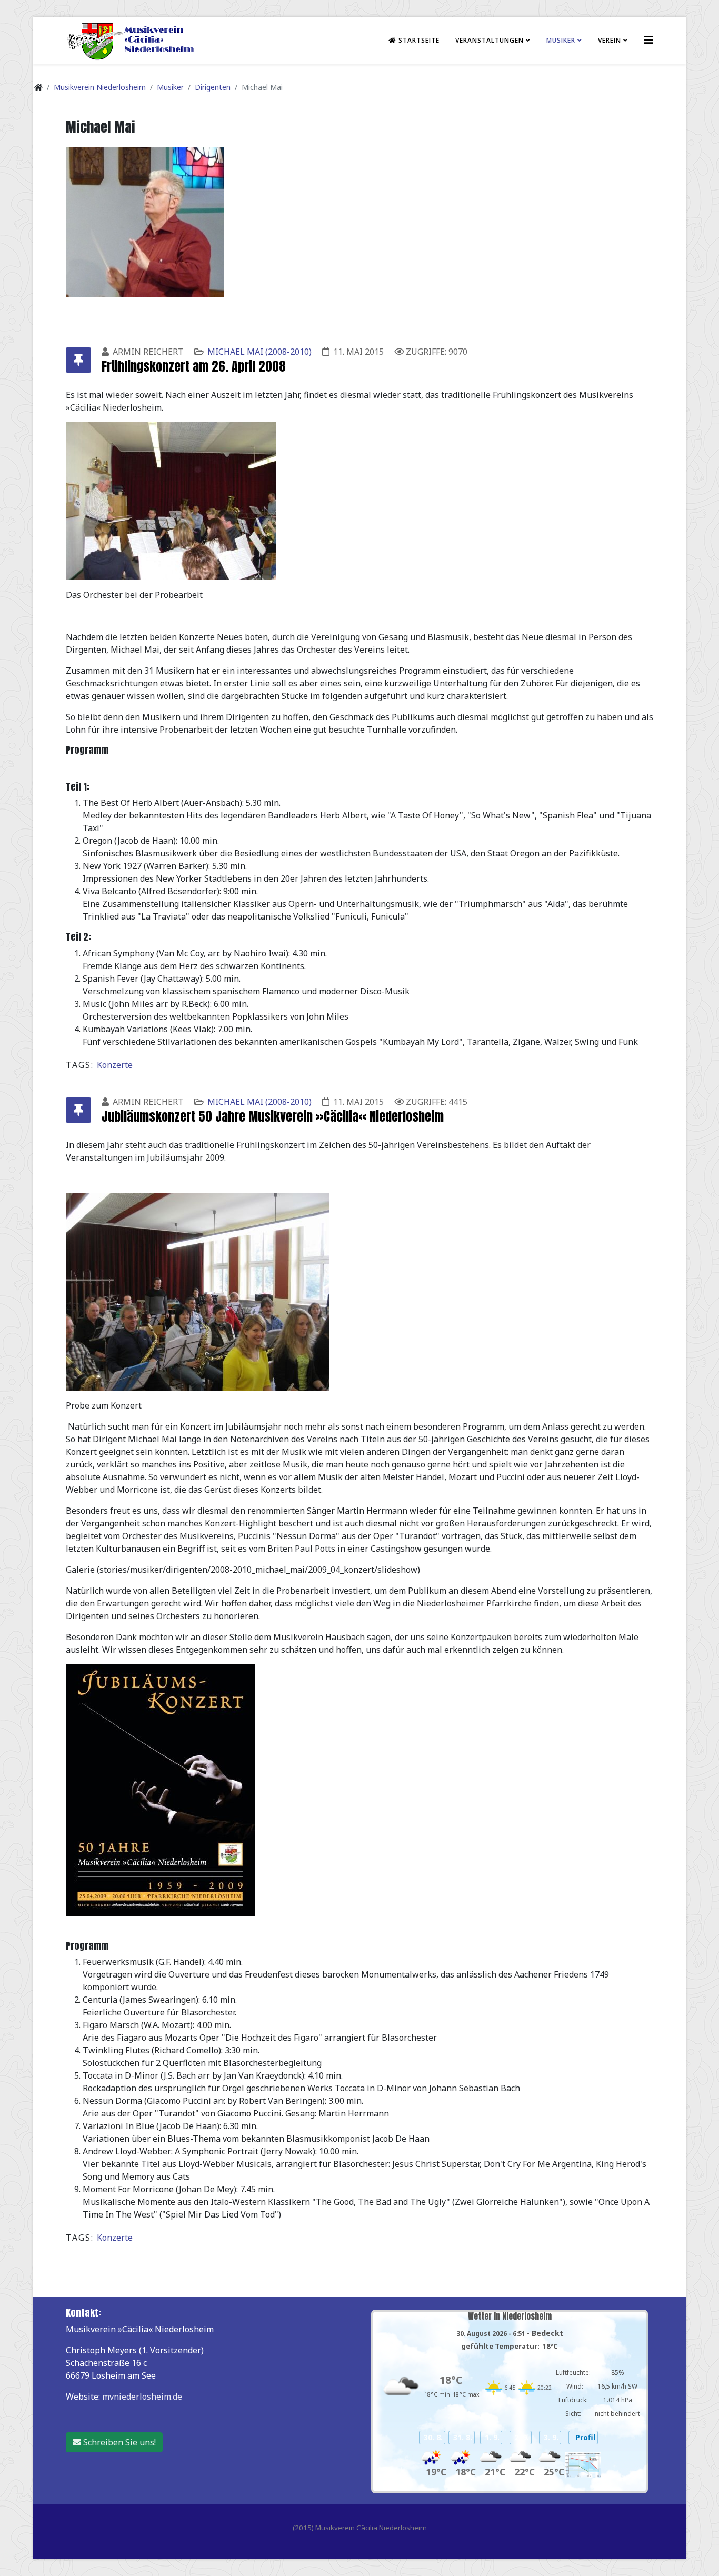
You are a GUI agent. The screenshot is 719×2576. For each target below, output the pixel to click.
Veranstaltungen (490, 40)
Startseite (418, 40)
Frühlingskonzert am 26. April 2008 (194, 366)
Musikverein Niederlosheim (100, 87)
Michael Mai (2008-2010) (259, 352)
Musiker (561, 40)
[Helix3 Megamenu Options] (648, 40)
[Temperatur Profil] (583, 2465)
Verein (610, 40)
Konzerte (115, 1065)
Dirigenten (213, 87)
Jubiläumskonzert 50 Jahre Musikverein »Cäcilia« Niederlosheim (273, 1116)
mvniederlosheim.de (142, 2397)
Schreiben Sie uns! (118, 2442)
